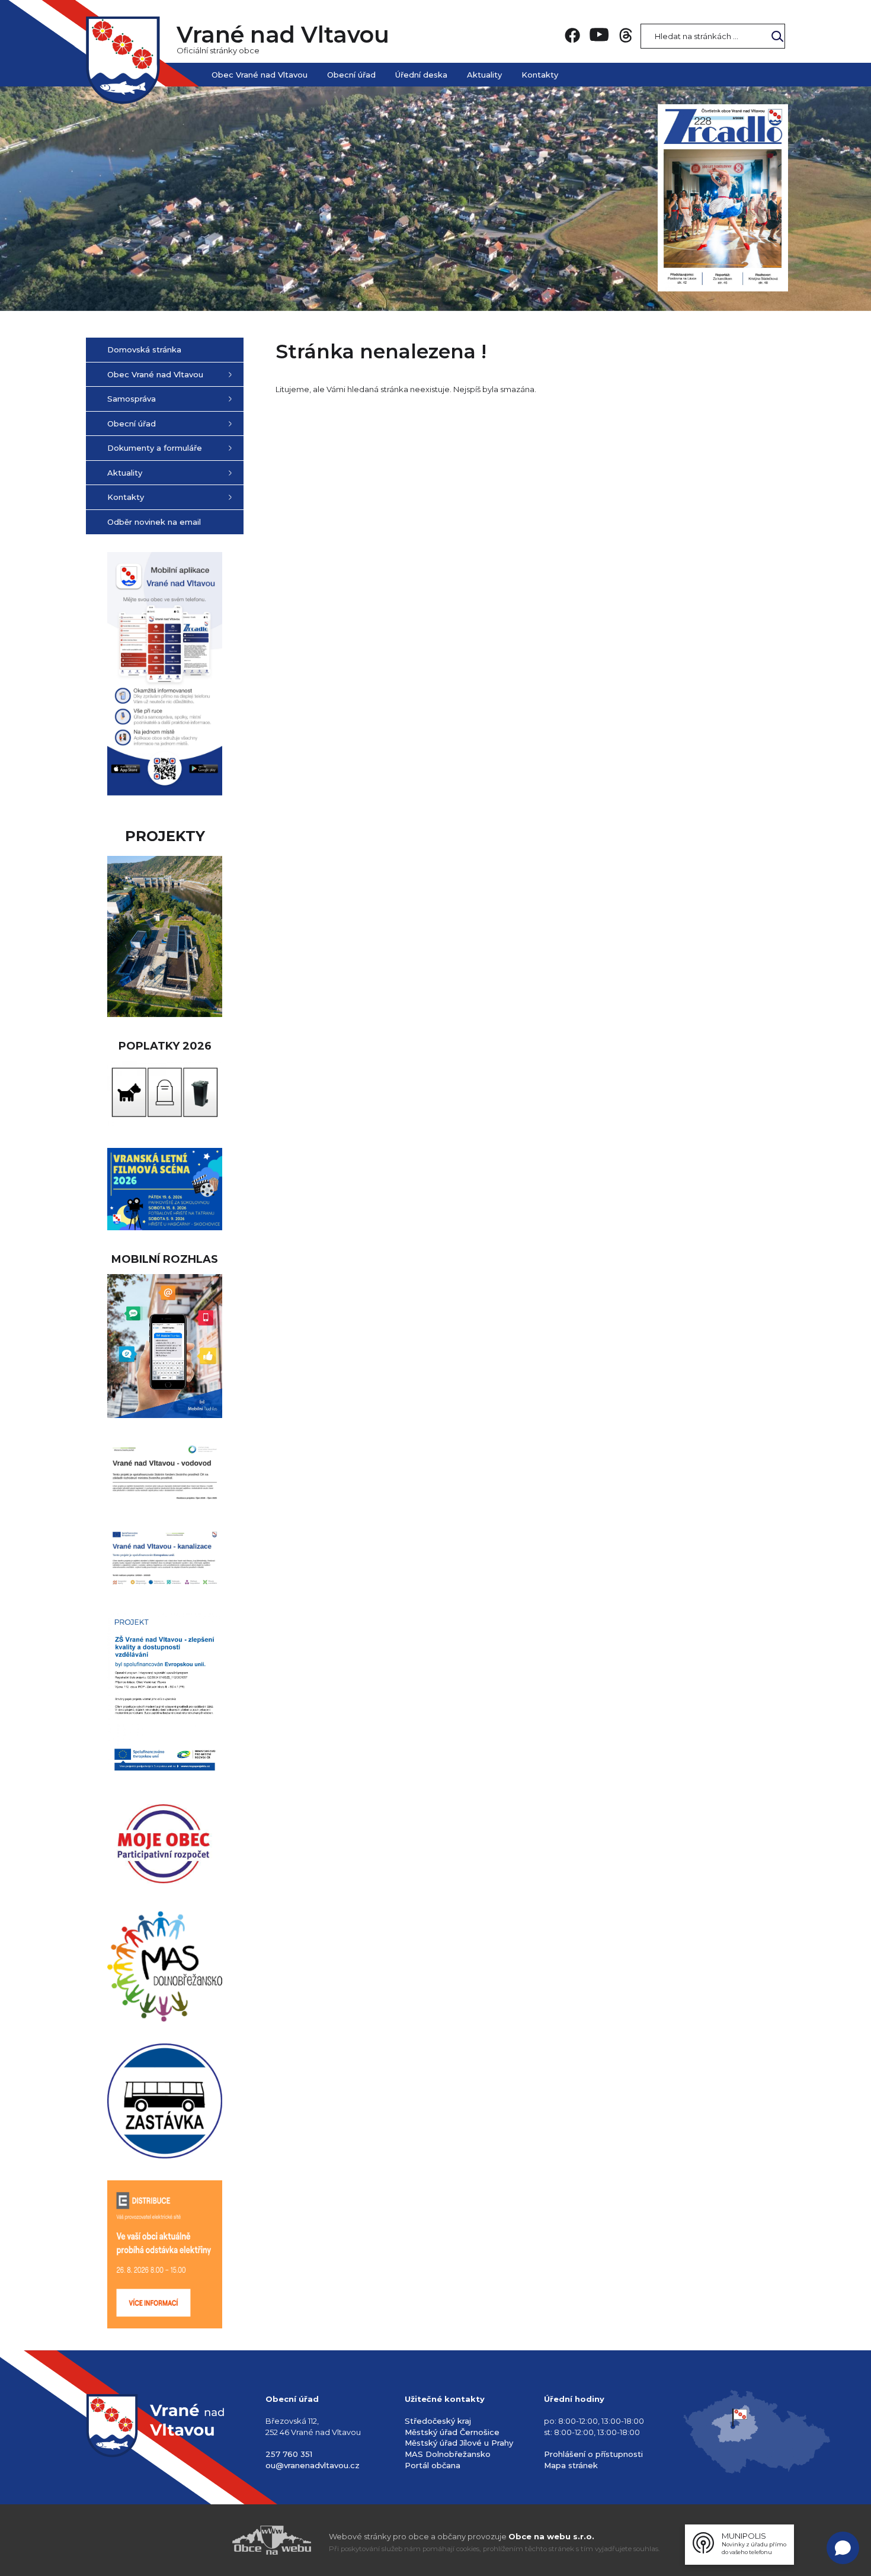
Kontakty (540, 75)
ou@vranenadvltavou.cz (313, 2465)
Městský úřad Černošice (452, 2432)
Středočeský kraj (438, 2421)
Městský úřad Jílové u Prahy (459, 2443)
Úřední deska (421, 75)
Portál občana (433, 2465)
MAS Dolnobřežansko (448, 2454)
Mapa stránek (571, 2465)
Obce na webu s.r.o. (551, 2536)
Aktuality (484, 75)
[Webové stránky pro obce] (204, 2540)
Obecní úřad (351, 75)
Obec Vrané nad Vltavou (260, 75)
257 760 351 (289, 2454)
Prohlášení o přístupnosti (593, 2454)
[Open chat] (843, 2548)
